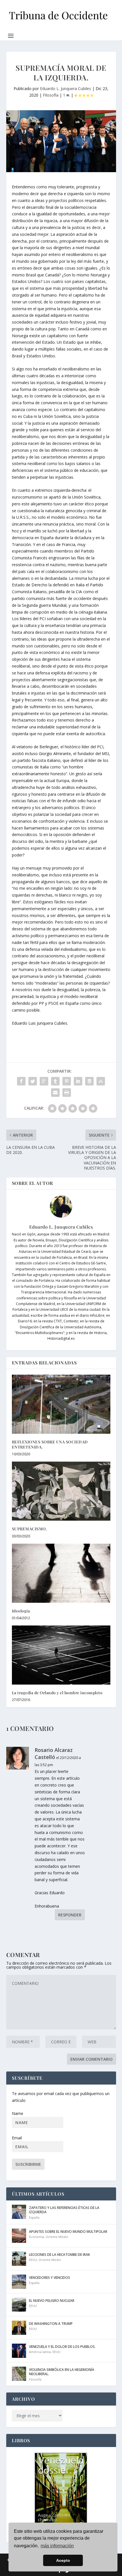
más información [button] (57, 2546)
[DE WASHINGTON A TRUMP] (19, 2328)
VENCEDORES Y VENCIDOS (50, 2278)
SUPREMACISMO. (30, 1529)
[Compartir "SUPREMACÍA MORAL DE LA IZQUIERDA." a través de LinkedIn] (78, 1081)
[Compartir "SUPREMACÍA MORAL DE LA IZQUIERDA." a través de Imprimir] (67, 1093)
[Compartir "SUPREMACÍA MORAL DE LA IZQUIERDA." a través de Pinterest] (67, 1081)
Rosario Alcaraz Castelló (54, 1753)
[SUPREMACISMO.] (61, 1491)
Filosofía (51, 95)
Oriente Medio (57, 2237)
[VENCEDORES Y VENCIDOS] (19, 2282)
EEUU (33, 2260)
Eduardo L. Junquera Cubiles (66, 88)
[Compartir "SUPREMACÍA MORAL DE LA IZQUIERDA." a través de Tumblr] (55, 1081)
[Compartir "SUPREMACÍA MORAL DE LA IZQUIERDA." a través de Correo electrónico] (55, 1093)
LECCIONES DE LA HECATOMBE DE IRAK (59, 2255)
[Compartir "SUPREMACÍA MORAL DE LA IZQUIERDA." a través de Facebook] (21, 1081)
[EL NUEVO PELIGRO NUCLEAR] (19, 2305)
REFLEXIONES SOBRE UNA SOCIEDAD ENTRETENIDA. (50, 1444)
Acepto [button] (63, 2560)
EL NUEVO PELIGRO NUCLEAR (52, 2301)
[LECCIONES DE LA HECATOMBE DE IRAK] (19, 2259)
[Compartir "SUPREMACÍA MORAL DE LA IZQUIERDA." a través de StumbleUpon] (101, 1081)
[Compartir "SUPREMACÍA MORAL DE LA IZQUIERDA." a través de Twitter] (33, 1081)
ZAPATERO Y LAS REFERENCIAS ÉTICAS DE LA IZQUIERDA (64, 2210)
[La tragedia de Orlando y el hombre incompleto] (61, 1655)
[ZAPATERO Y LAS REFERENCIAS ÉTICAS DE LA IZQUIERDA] (19, 2212)
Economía (36, 2237)
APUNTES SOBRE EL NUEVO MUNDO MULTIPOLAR (68, 2232)
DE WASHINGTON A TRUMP (51, 2324)
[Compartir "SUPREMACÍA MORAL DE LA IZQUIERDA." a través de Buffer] (89, 1081)
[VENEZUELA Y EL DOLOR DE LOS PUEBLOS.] (19, 2351)
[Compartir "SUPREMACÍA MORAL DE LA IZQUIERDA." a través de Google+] (44, 1081)
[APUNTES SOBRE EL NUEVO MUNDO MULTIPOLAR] (19, 2236)
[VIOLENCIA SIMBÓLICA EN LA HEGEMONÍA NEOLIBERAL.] (19, 2374)
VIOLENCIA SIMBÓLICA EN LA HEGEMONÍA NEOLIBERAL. (62, 2372)
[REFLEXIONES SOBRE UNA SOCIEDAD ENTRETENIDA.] (61, 1404)
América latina (40, 2352)
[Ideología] (61, 1573)
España (34, 2217)
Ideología (21, 1611)
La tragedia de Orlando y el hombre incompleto (57, 1693)
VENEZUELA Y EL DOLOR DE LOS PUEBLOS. (62, 2347)
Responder (70, 1915)
